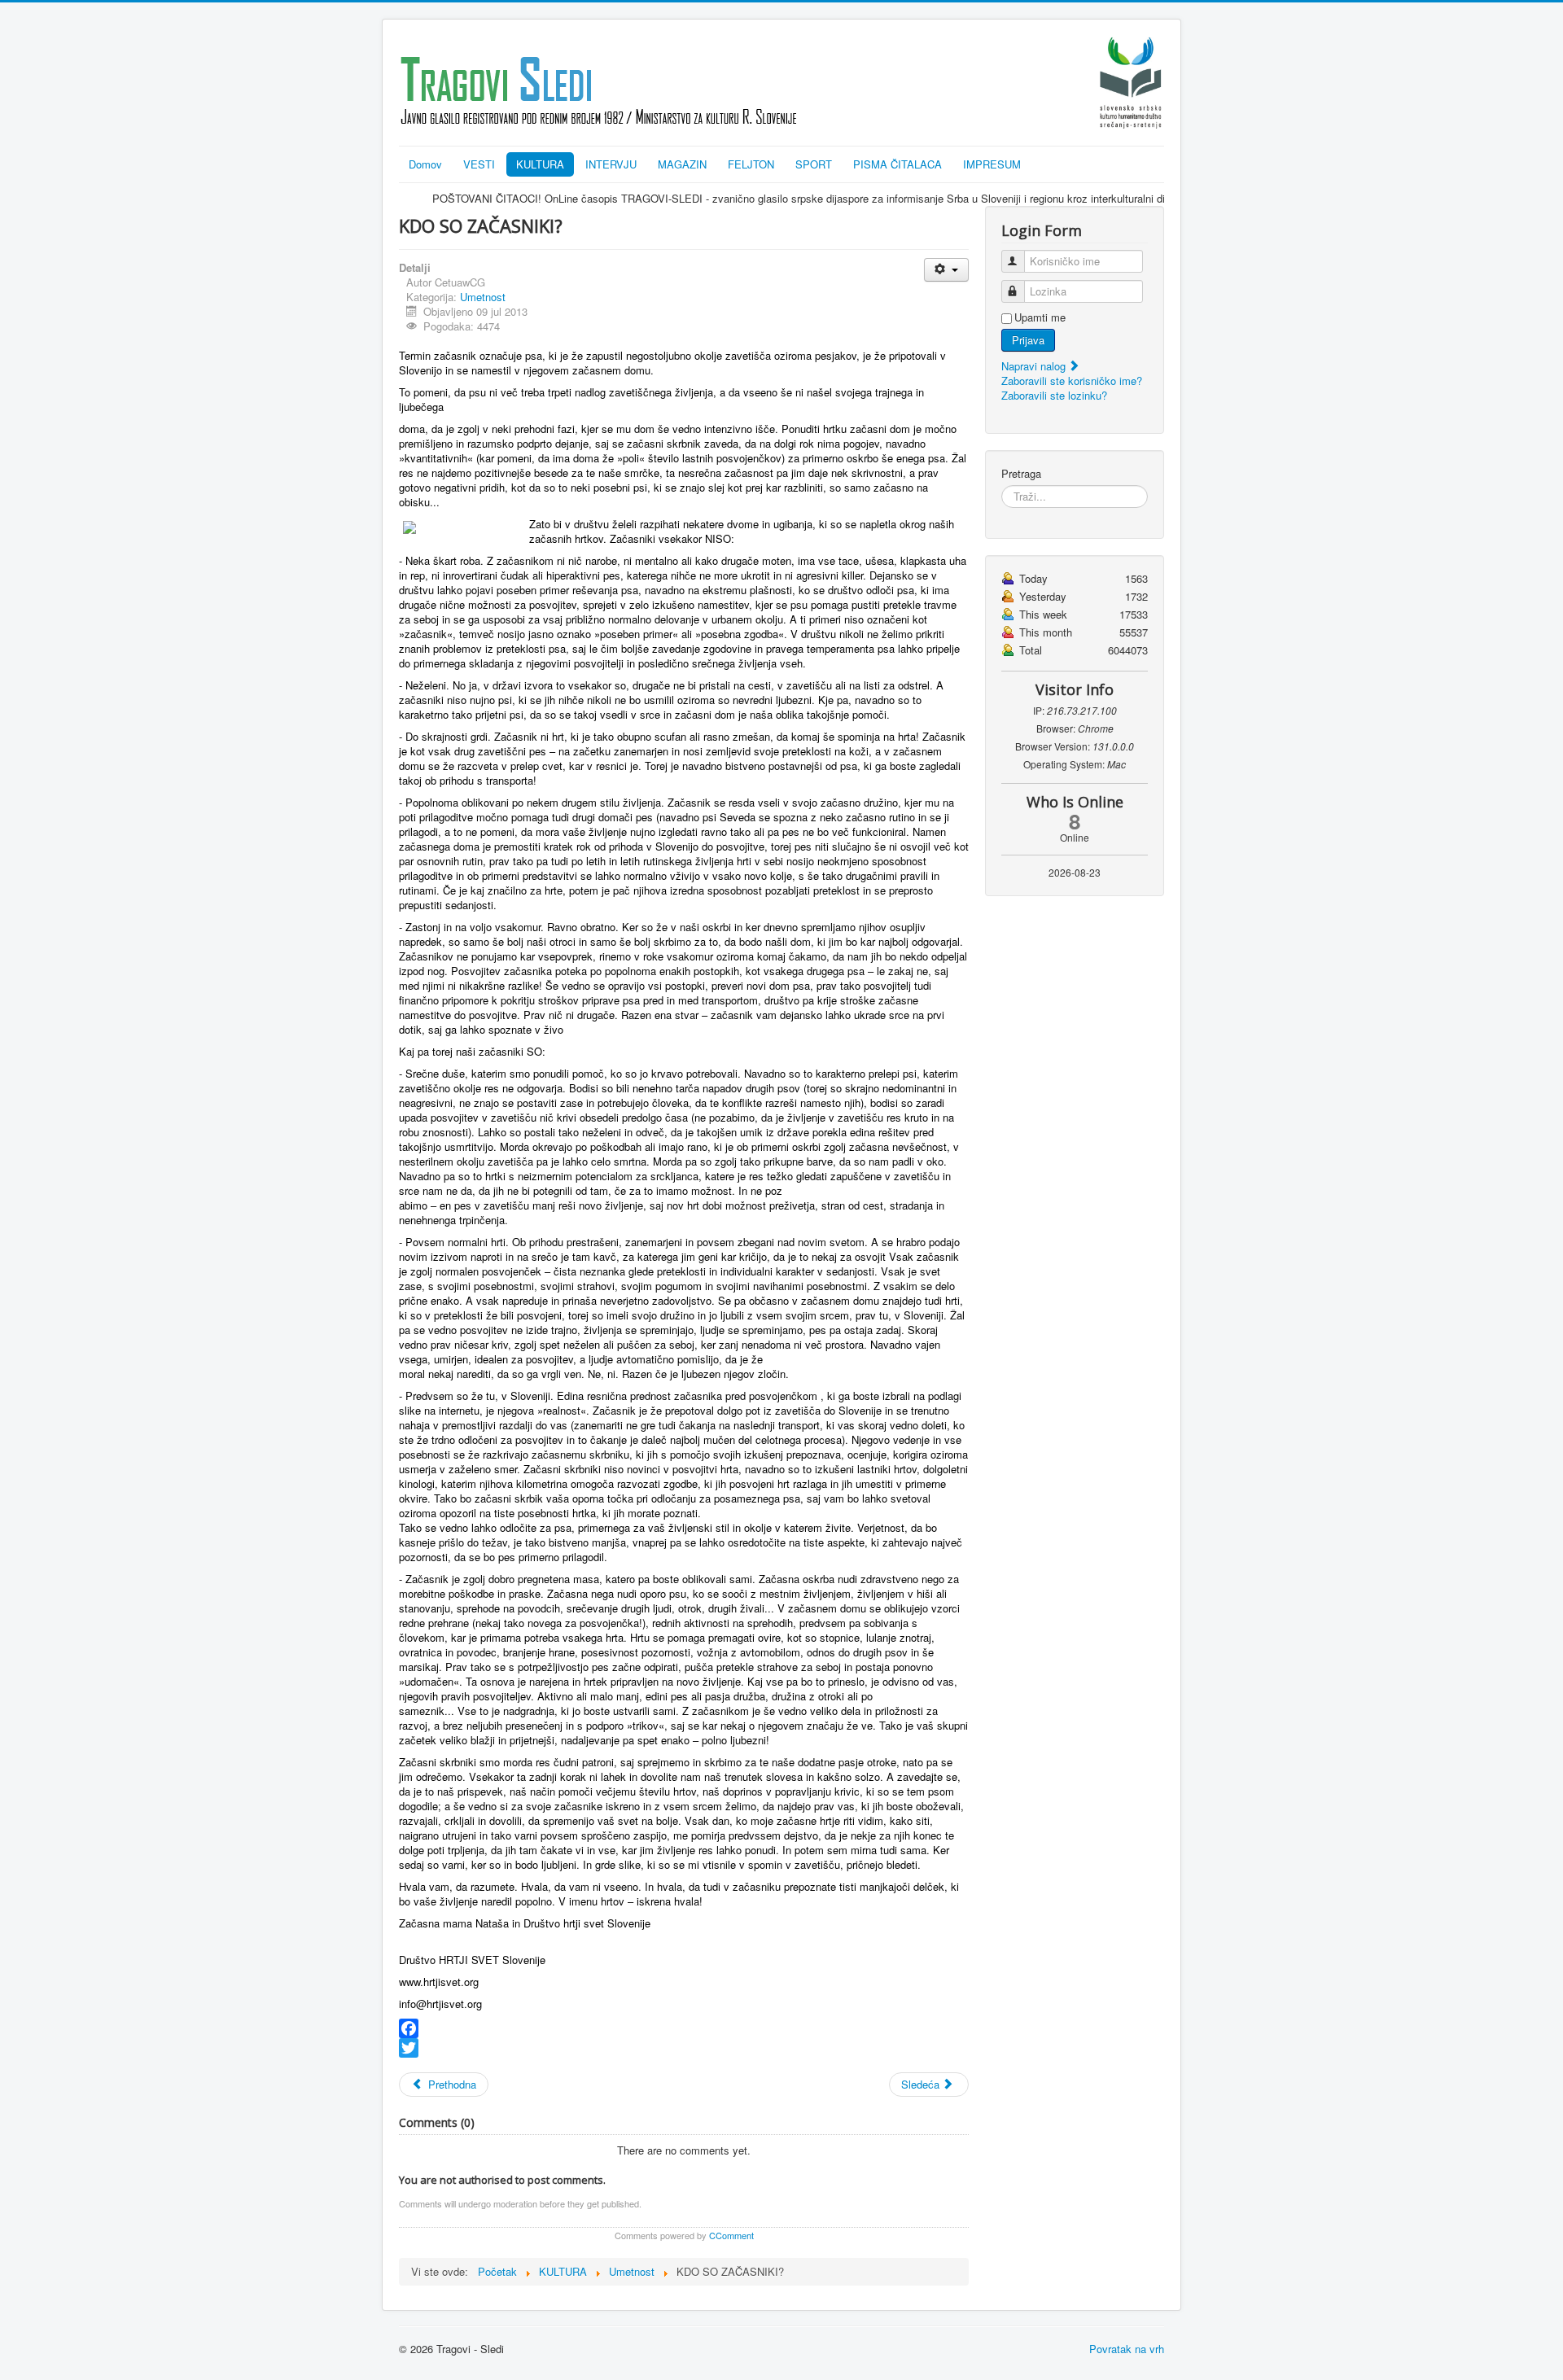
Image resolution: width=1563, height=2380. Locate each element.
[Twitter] (684, 2048)
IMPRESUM (992, 164)
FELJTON (751, 164)
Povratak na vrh (1127, 2349)
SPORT (814, 164)
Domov (425, 164)
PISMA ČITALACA (898, 164)
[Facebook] (684, 2028)
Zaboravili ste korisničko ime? (1072, 381)
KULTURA (540, 164)
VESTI (479, 164)
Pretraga (1021, 474)
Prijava (1028, 340)
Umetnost (483, 297)
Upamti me (1040, 317)
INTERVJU (611, 164)
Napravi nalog (1035, 366)
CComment (731, 2235)
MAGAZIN (682, 164)
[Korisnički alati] (946, 270)
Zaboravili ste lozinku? (1054, 395)
